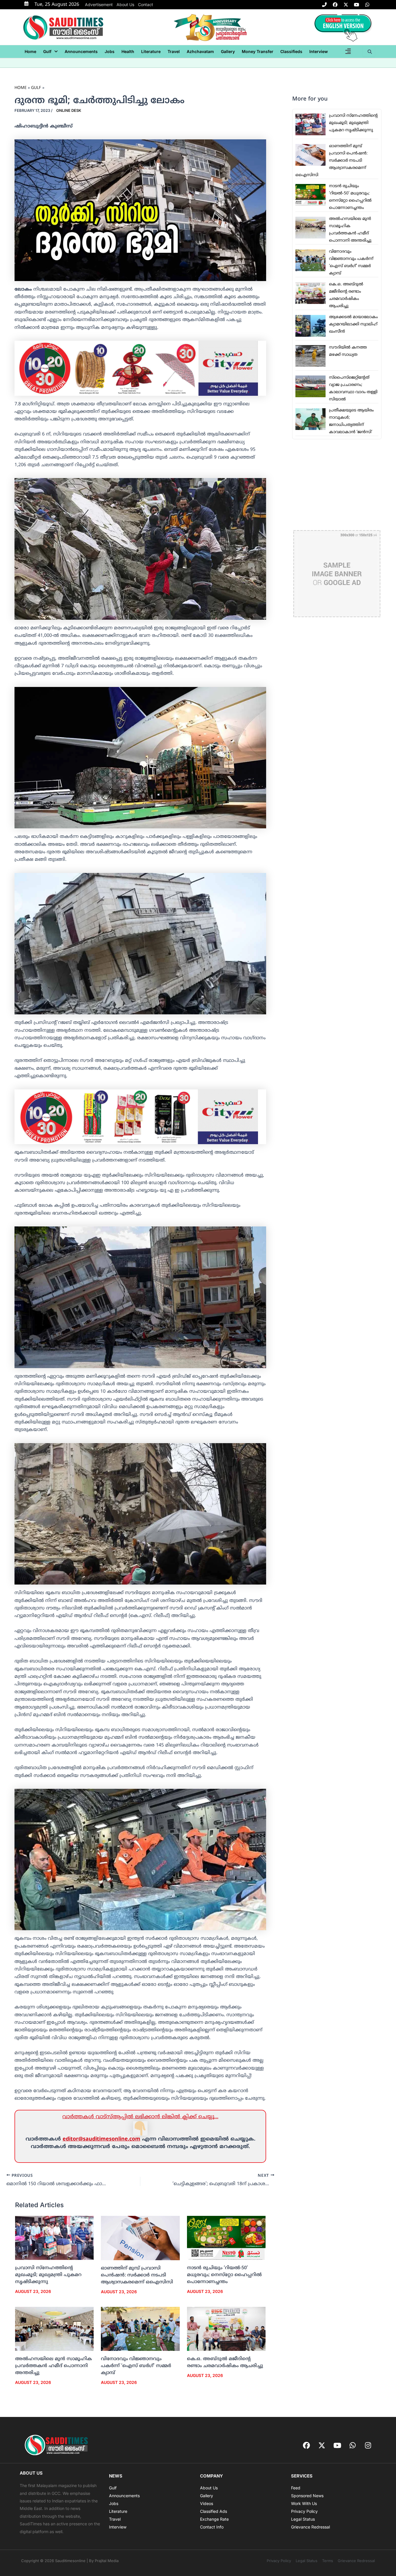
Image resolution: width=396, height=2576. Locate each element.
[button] (50, 52)
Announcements (81, 51)
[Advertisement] (337, 485)
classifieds (291, 51)
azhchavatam (200, 51)
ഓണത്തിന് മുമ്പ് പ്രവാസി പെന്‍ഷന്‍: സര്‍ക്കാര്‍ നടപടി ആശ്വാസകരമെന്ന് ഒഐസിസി (137, 2275)
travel (174, 51)
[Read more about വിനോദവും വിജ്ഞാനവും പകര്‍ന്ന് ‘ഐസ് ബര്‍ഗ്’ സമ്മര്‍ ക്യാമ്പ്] (140, 2329)
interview (319, 51)
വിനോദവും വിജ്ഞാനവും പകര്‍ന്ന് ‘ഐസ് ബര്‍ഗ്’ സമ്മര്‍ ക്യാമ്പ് (136, 2366)
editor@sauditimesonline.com (101, 2139)
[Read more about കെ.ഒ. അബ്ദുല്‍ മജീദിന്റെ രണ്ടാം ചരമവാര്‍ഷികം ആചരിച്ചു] (226, 2329)
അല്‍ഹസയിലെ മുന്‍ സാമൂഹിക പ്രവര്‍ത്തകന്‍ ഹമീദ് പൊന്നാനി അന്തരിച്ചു (53, 2366)
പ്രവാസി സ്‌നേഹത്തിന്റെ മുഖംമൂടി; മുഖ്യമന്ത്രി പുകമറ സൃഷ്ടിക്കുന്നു (48, 2275)
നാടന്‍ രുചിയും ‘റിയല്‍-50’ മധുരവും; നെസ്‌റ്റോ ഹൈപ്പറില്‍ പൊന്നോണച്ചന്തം (224, 2275)
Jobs (110, 51)
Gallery (228, 51)
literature (151, 51)
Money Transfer (258, 51)
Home (30, 51)
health (128, 51)
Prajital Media (107, 2561)
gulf (47, 51)
